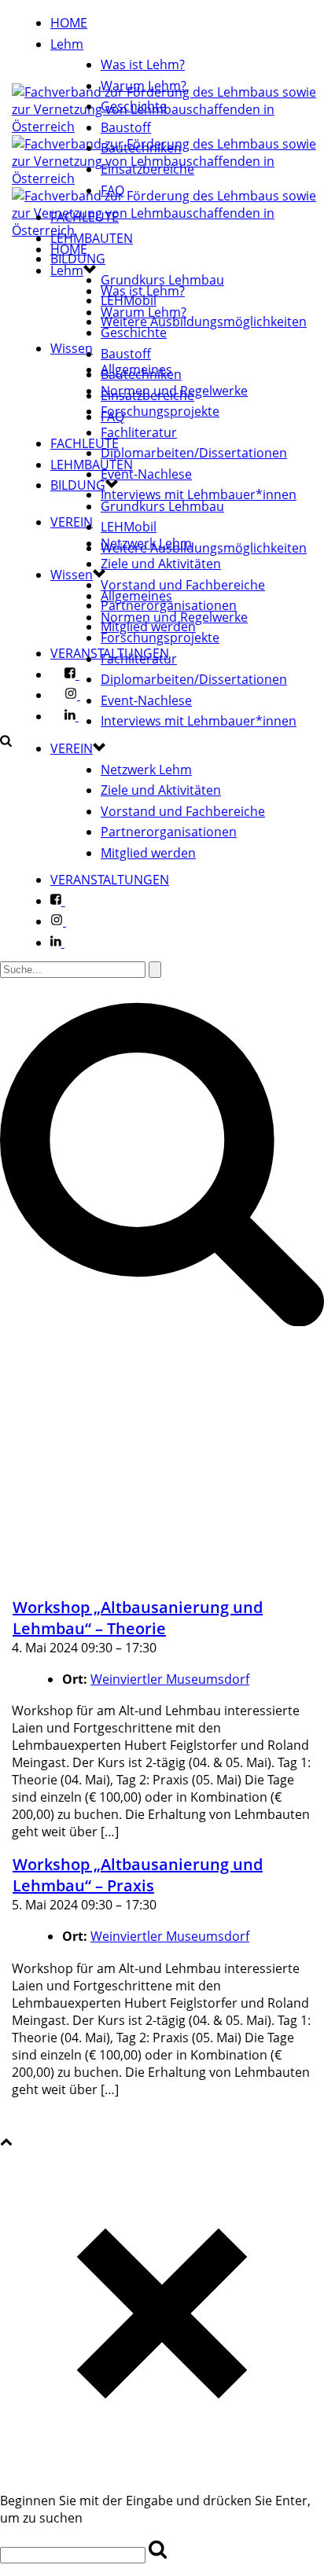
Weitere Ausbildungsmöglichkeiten (204, 322)
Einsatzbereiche (147, 169)
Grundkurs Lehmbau (162, 280)
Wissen (72, 348)
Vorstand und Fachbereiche (183, 585)
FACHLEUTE (85, 217)
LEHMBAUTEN (92, 238)
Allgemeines (136, 596)
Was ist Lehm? (143, 64)
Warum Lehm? (144, 86)
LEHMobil (129, 527)
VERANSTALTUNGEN (110, 880)
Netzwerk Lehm (146, 770)
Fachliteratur (139, 432)
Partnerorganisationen (169, 832)
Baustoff (126, 127)
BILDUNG (78, 485)
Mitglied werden (148, 853)
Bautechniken (141, 148)
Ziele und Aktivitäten (161, 564)
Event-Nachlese (146, 474)
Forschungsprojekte (160, 411)
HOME (69, 23)
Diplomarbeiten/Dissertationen (194, 453)
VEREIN (72, 522)
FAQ (112, 190)
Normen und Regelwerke (174, 617)
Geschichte (134, 106)
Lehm (67, 44)
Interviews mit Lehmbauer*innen (199, 494)
